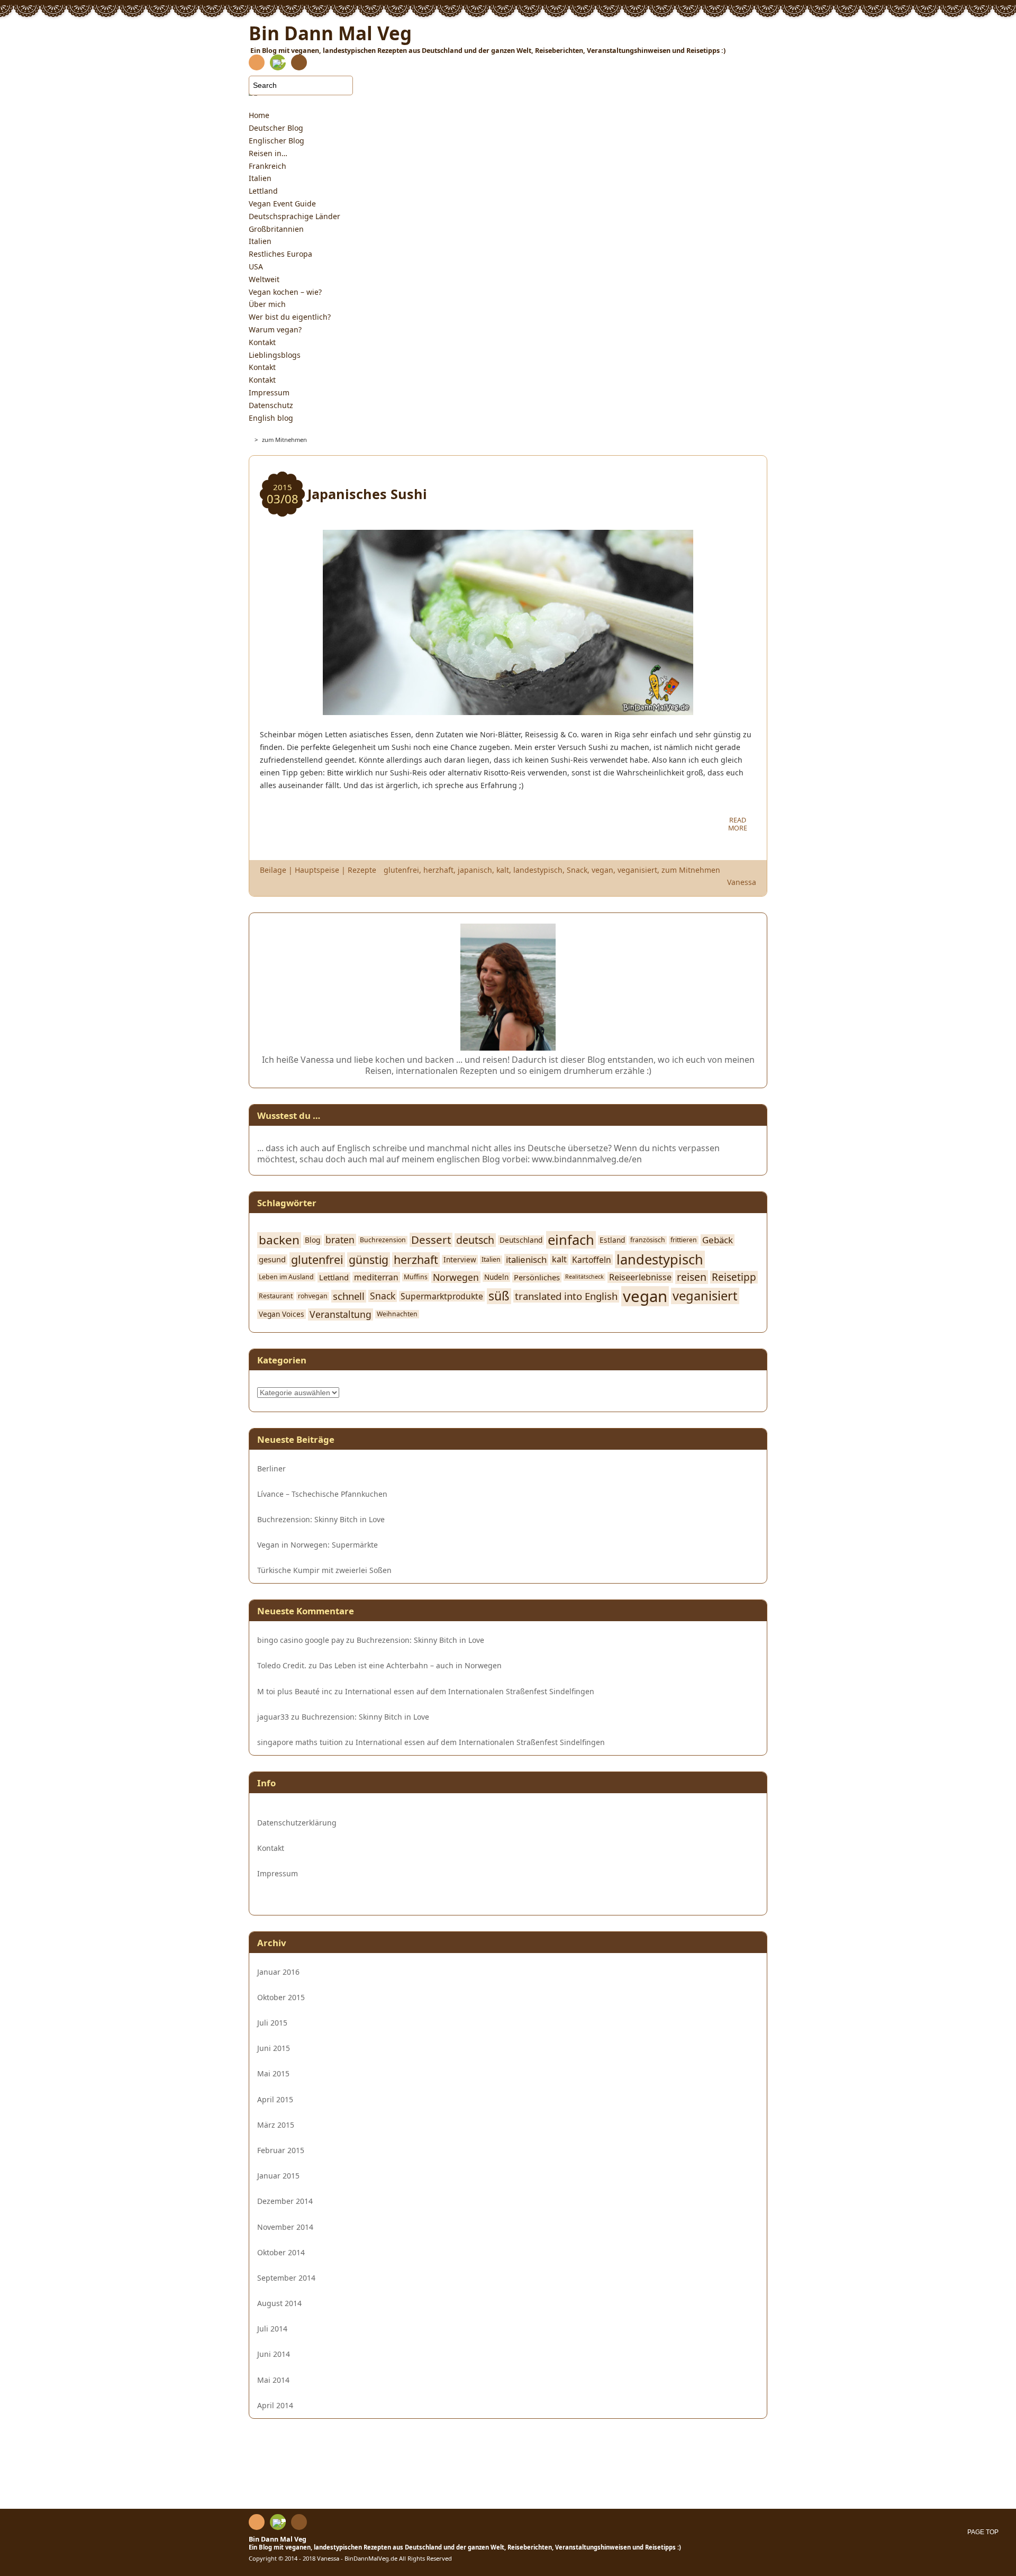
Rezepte (362, 870)
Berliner (271, 1469)
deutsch (475, 1240)
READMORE (738, 824)
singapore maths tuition (300, 1742)
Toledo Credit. (282, 1665)
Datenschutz (271, 405)
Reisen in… (268, 153)
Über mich (267, 304)
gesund (272, 1259)
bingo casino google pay (301, 1640)
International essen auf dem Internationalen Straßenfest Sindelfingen (470, 1691)
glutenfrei (401, 870)
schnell (349, 1296)
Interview (460, 1260)
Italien (260, 178)
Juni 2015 (274, 2048)
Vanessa (742, 882)
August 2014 (279, 2303)
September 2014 (286, 2278)
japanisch (475, 870)
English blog (271, 418)
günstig (369, 1260)
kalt (503, 870)
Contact (299, 64)
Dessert (431, 1240)
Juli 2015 (272, 2023)
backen (279, 1240)
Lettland (263, 191)
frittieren (684, 1240)
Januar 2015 (278, 2176)
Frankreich (267, 166)
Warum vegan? (275, 329)
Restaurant (276, 1296)
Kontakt (262, 342)
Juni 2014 (274, 2354)
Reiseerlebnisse (640, 1277)
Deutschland (521, 1240)
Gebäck (718, 1240)
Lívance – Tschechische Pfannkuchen (322, 1494)
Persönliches (537, 1277)
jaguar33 (273, 1717)
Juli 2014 (272, 2329)
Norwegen (456, 1277)
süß (499, 1296)
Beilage (273, 870)
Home (259, 115)
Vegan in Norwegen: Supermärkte (317, 1545)
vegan (602, 870)
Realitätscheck (584, 1277)
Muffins (416, 1277)
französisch (648, 1240)
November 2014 (285, 2227)
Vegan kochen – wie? (285, 292)
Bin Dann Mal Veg (278, 2539)
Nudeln (496, 1277)
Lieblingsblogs (275, 355)
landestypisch (538, 870)
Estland (612, 1240)
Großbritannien (276, 229)
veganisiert (637, 870)
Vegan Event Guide (282, 204)
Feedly (278, 62)
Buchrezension (383, 1240)
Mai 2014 (273, 2380)
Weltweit (264, 279)
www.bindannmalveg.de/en (587, 1159)
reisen (692, 1277)
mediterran (376, 1277)
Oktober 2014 (281, 2252)
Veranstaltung (341, 1314)
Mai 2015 (273, 2073)
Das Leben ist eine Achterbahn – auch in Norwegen (410, 1665)
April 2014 (275, 2405)
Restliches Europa (280, 254)
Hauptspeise (317, 870)
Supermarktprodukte (442, 1296)
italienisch (526, 1260)
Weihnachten (397, 1314)
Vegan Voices (282, 1314)
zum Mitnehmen (691, 870)
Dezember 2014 (285, 2201)
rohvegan (313, 1296)
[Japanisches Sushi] (508, 709)
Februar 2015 (281, 2150)
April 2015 (275, 2099)
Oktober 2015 (281, 1997)
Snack (577, 870)
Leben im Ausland (286, 1277)
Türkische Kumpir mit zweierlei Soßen (324, 1570)
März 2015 (276, 2125)
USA (256, 266)
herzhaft (438, 870)
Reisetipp (734, 1277)
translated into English (566, 1296)
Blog (312, 1240)
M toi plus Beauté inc (295, 1691)
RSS (257, 64)
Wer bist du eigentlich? (290, 317)
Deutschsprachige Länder (294, 216)
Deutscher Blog (276, 128)
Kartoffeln (592, 1260)
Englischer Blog (276, 141)
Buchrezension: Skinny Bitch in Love (321, 1520)
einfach (571, 1240)
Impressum (269, 392)
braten (340, 1240)
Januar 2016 (278, 1972)
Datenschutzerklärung (299, 1823)
